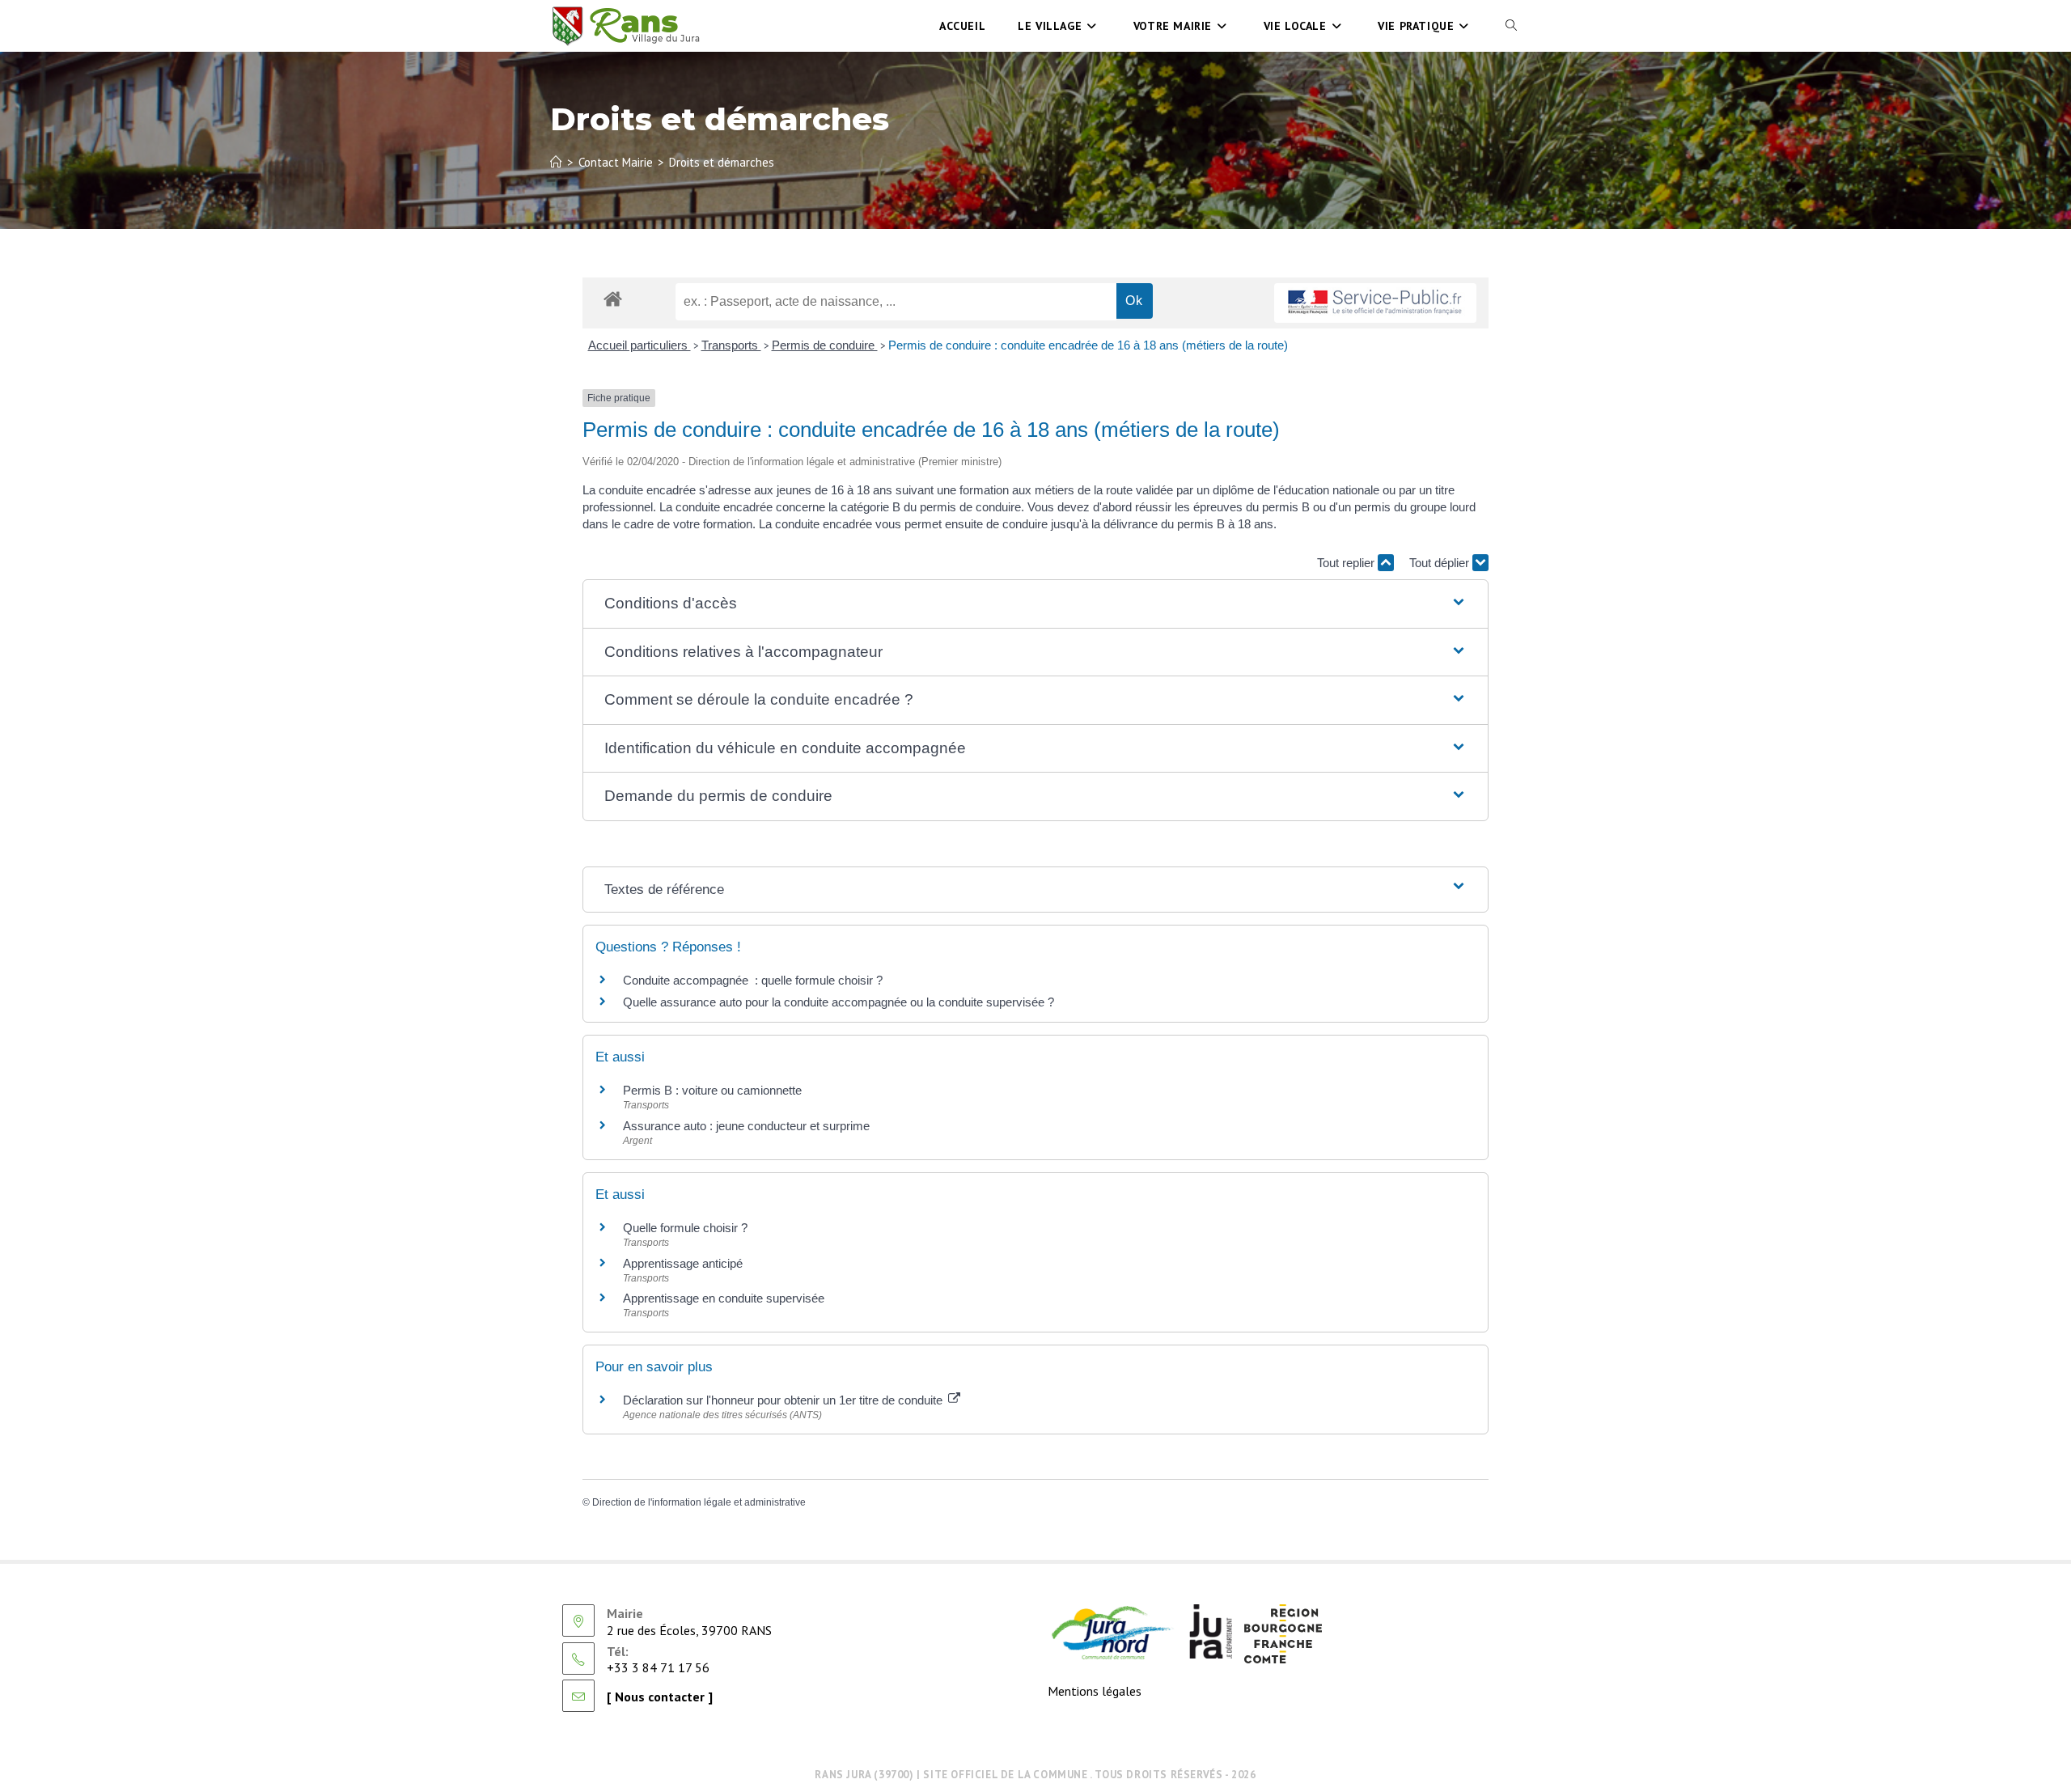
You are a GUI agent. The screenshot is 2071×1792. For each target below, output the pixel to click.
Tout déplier (1441, 563)
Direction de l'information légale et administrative (699, 1502)
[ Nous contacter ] (660, 1697)
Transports (731, 345)
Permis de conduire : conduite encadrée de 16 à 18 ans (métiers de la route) (1088, 345)
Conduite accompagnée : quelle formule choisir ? (753, 980)
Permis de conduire (825, 345)
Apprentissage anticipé (683, 1263)
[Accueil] (556, 162)
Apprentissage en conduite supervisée (724, 1298)
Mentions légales (1095, 1691)
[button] (1035, 604)
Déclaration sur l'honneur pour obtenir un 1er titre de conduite (784, 1400)
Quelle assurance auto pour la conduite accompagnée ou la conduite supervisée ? (839, 1002)
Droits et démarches (722, 162)
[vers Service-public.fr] (1375, 303)
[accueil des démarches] (613, 298)
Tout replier (1347, 563)
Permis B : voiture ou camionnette (712, 1090)
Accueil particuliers (640, 345)
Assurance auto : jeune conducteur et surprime (746, 1126)
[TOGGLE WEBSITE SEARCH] (1511, 26)
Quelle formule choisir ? (685, 1228)
